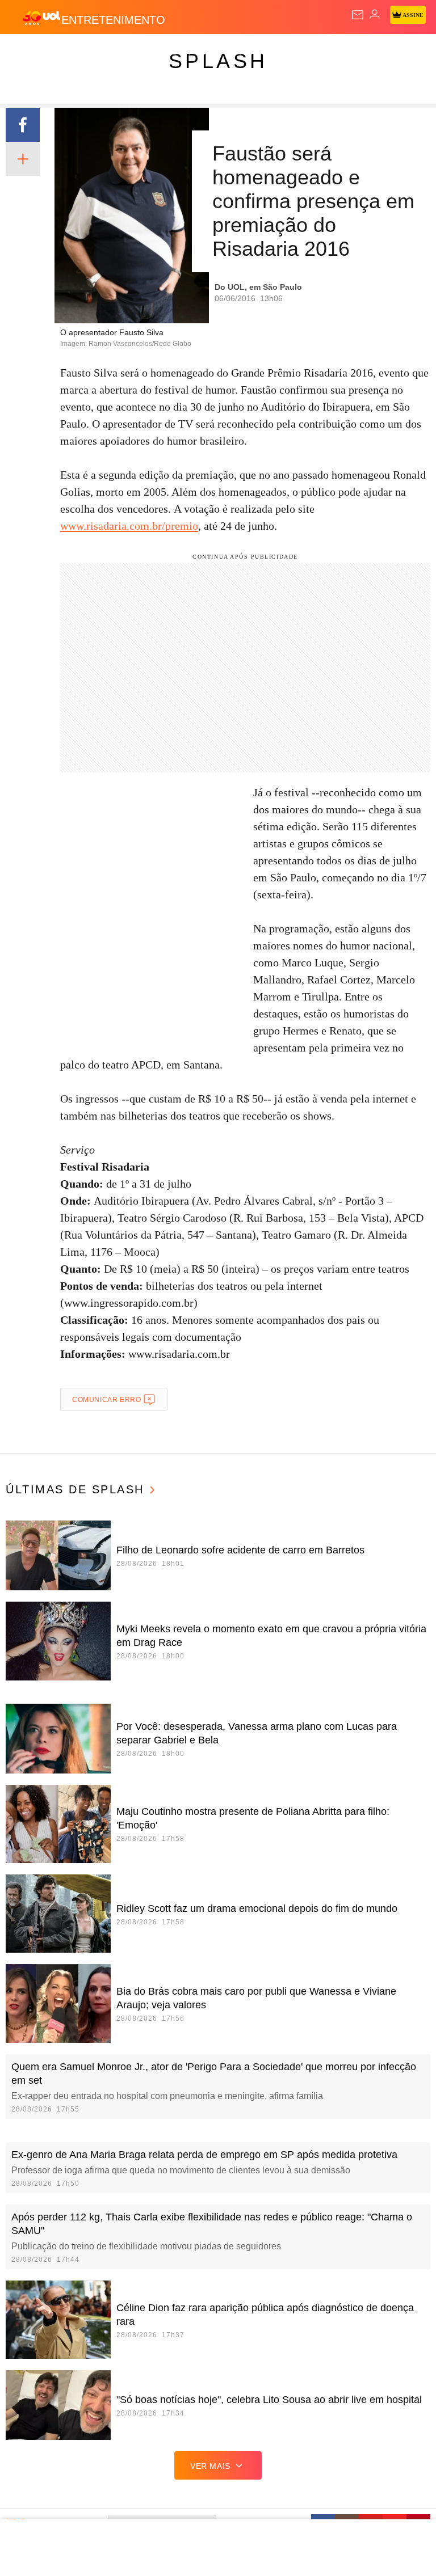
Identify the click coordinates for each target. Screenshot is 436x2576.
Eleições (113, 52)
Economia (298, 52)
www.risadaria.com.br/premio (129, 526)
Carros (250, 52)
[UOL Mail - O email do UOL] (358, 15)
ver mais (210, 2466)
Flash (71, 52)
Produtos (26, 52)
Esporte (383, 52)
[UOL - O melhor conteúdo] (41, 18)
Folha (342, 52)
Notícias (160, 52)
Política (206, 52)
